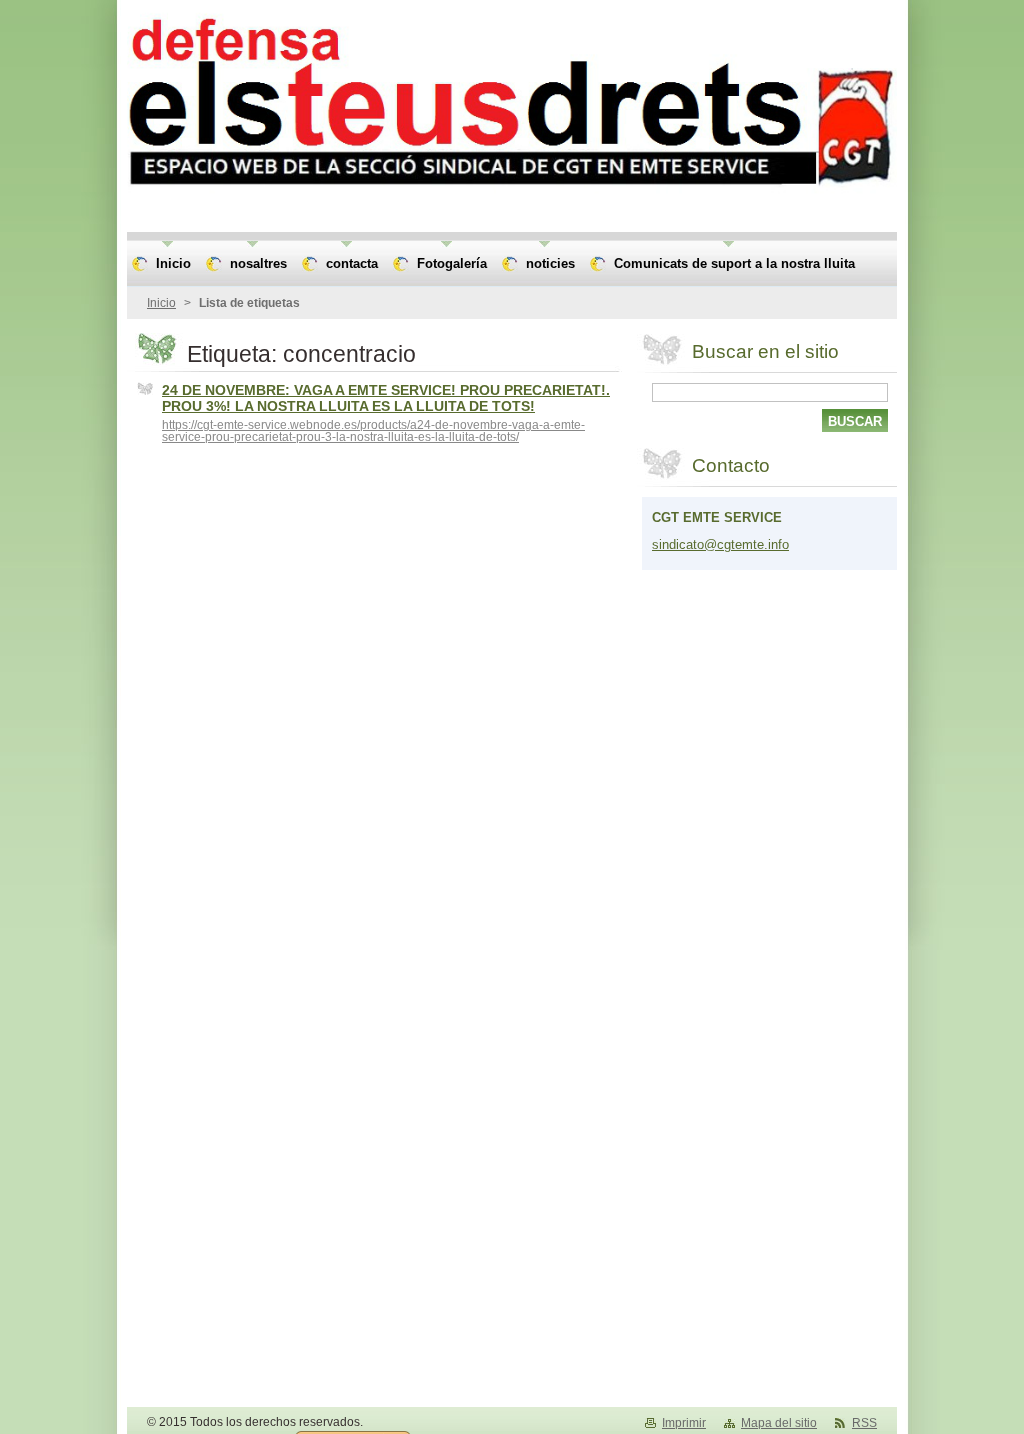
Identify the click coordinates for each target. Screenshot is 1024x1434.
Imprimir (684, 1423)
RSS (864, 1423)
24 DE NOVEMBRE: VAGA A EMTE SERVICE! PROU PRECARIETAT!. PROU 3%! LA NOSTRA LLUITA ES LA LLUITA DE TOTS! (386, 398)
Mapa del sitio (779, 1423)
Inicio (161, 303)
